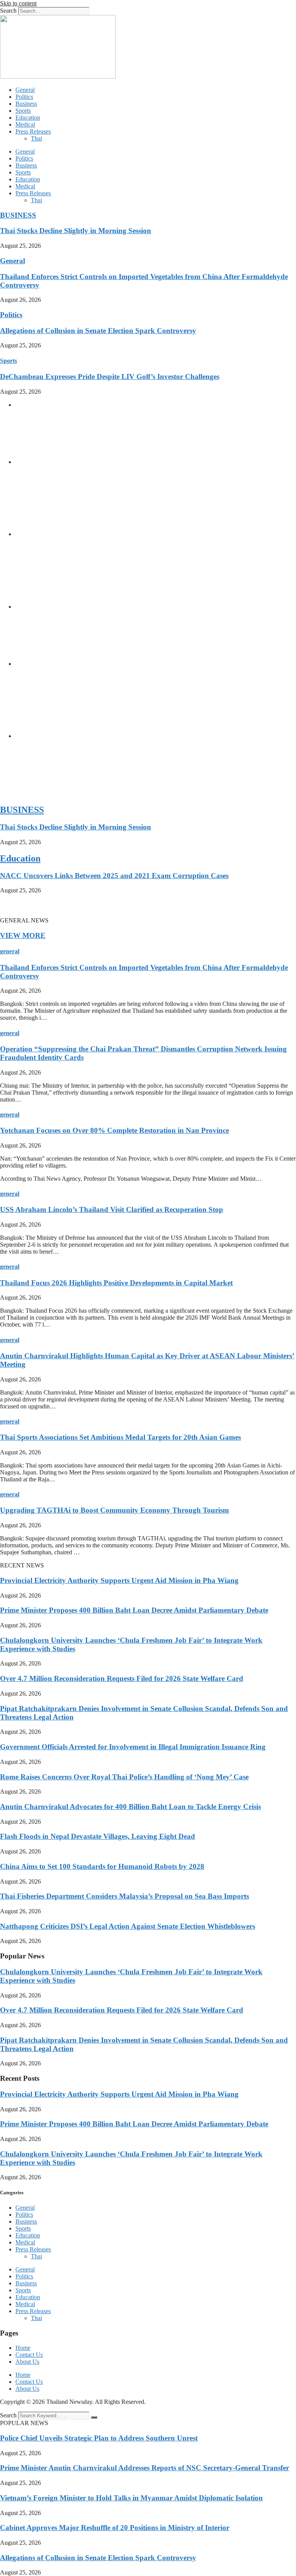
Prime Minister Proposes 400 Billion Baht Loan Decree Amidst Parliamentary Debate (134, 1610)
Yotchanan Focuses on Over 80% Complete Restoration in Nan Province (114, 1130)
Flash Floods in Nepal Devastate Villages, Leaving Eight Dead (98, 1836)
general (10, 951)
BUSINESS (18, 215)
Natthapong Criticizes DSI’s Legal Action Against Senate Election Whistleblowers (128, 1926)
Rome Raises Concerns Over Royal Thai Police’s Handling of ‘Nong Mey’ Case (124, 1777)
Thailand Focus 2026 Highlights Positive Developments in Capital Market (116, 1283)
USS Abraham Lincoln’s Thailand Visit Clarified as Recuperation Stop (112, 1209)
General (25, 90)
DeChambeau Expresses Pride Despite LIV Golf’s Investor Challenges (110, 377)
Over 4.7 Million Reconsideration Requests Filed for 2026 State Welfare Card (122, 1678)
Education (28, 118)
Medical (25, 124)
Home (23, 2348)
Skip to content (18, 3)
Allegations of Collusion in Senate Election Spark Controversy (98, 331)
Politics (24, 97)
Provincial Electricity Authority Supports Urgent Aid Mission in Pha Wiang (119, 1580)
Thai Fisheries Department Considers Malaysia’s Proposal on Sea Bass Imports (124, 1896)
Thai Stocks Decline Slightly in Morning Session (76, 231)
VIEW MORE (23, 935)
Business (26, 104)
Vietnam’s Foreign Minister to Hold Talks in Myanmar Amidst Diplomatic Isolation (131, 2498)
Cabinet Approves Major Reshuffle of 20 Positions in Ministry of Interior (115, 2528)
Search (8, 11)
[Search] (94, 2417)
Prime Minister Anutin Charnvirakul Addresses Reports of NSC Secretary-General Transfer (145, 2468)
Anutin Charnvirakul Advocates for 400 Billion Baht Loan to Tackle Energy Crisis (130, 1807)
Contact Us (29, 2355)
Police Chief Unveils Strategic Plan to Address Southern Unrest (99, 2438)
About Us (27, 2362)
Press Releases (33, 131)
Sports (23, 111)
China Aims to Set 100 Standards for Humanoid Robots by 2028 (102, 1866)
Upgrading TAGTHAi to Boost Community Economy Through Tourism (114, 1510)
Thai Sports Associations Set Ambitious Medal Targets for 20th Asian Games (120, 1437)
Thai (36, 138)
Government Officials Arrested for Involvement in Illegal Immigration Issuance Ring (133, 1747)
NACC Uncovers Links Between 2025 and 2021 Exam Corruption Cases (114, 876)
